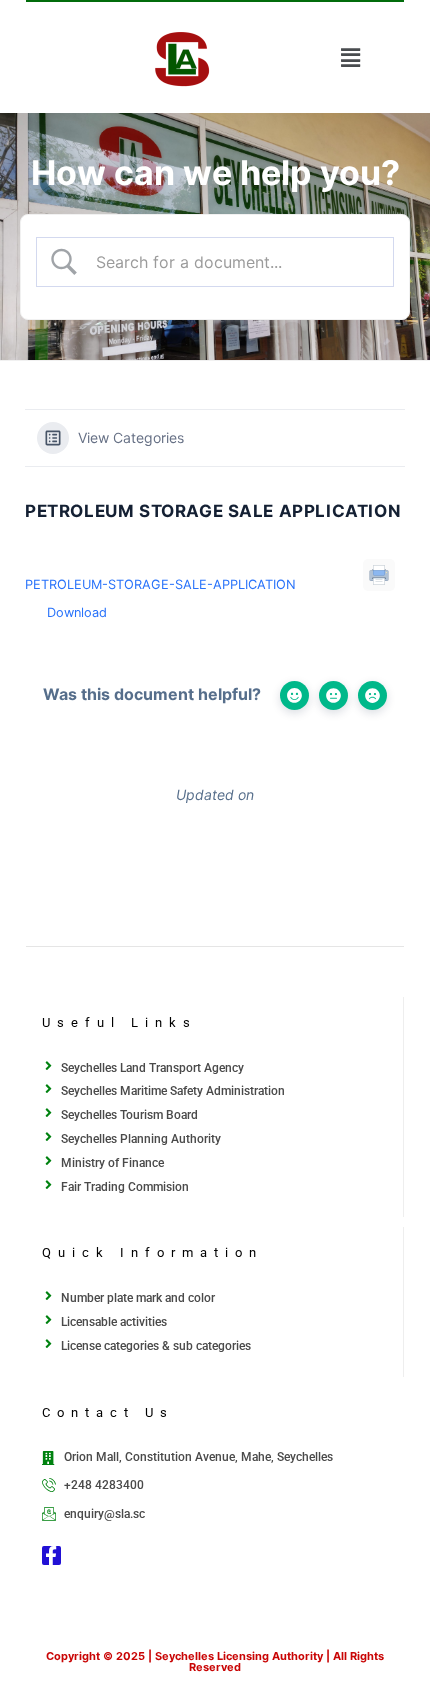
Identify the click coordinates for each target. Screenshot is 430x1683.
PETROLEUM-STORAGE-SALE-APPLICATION (160, 584)
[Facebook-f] (51, 1555)
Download (77, 612)
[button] (350, 57)
